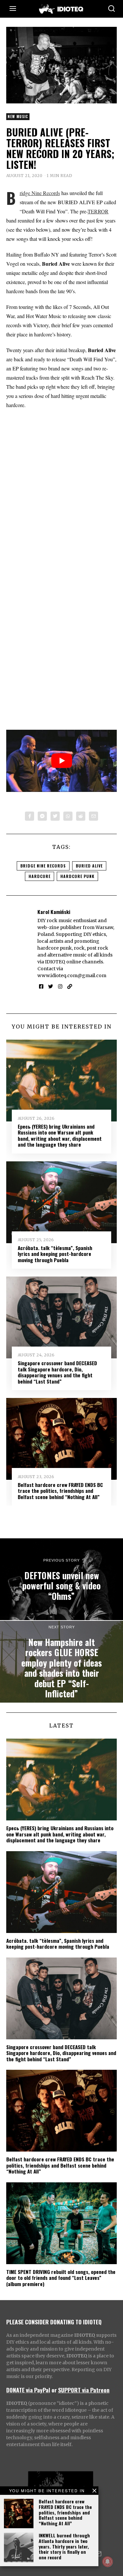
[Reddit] (81, 816)
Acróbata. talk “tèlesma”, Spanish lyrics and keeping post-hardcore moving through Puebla (55, 1254)
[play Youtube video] (62, 761)
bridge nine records (43, 866)
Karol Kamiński (54, 912)
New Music (18, 116)
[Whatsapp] (68, 816)
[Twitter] (55, 816)
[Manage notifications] (108, 2562)
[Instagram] (60, 987)
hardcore (40, 876)
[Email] (93, 816)
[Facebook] (30, 816)
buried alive (89, 866)
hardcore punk (77, 876)
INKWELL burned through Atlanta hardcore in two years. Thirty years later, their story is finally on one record (64, 2546)
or (54, 2390)
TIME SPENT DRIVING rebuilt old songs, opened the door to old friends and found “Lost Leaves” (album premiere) (61, 2278)
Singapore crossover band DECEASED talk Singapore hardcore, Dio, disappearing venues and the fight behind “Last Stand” (57, 1372)
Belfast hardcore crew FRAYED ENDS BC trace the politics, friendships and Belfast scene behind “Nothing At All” (65, 2512)
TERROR (98, 211)
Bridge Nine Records (40, 193)
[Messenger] (42, 816)
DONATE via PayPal (28, 2390)
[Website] (70, 987)
